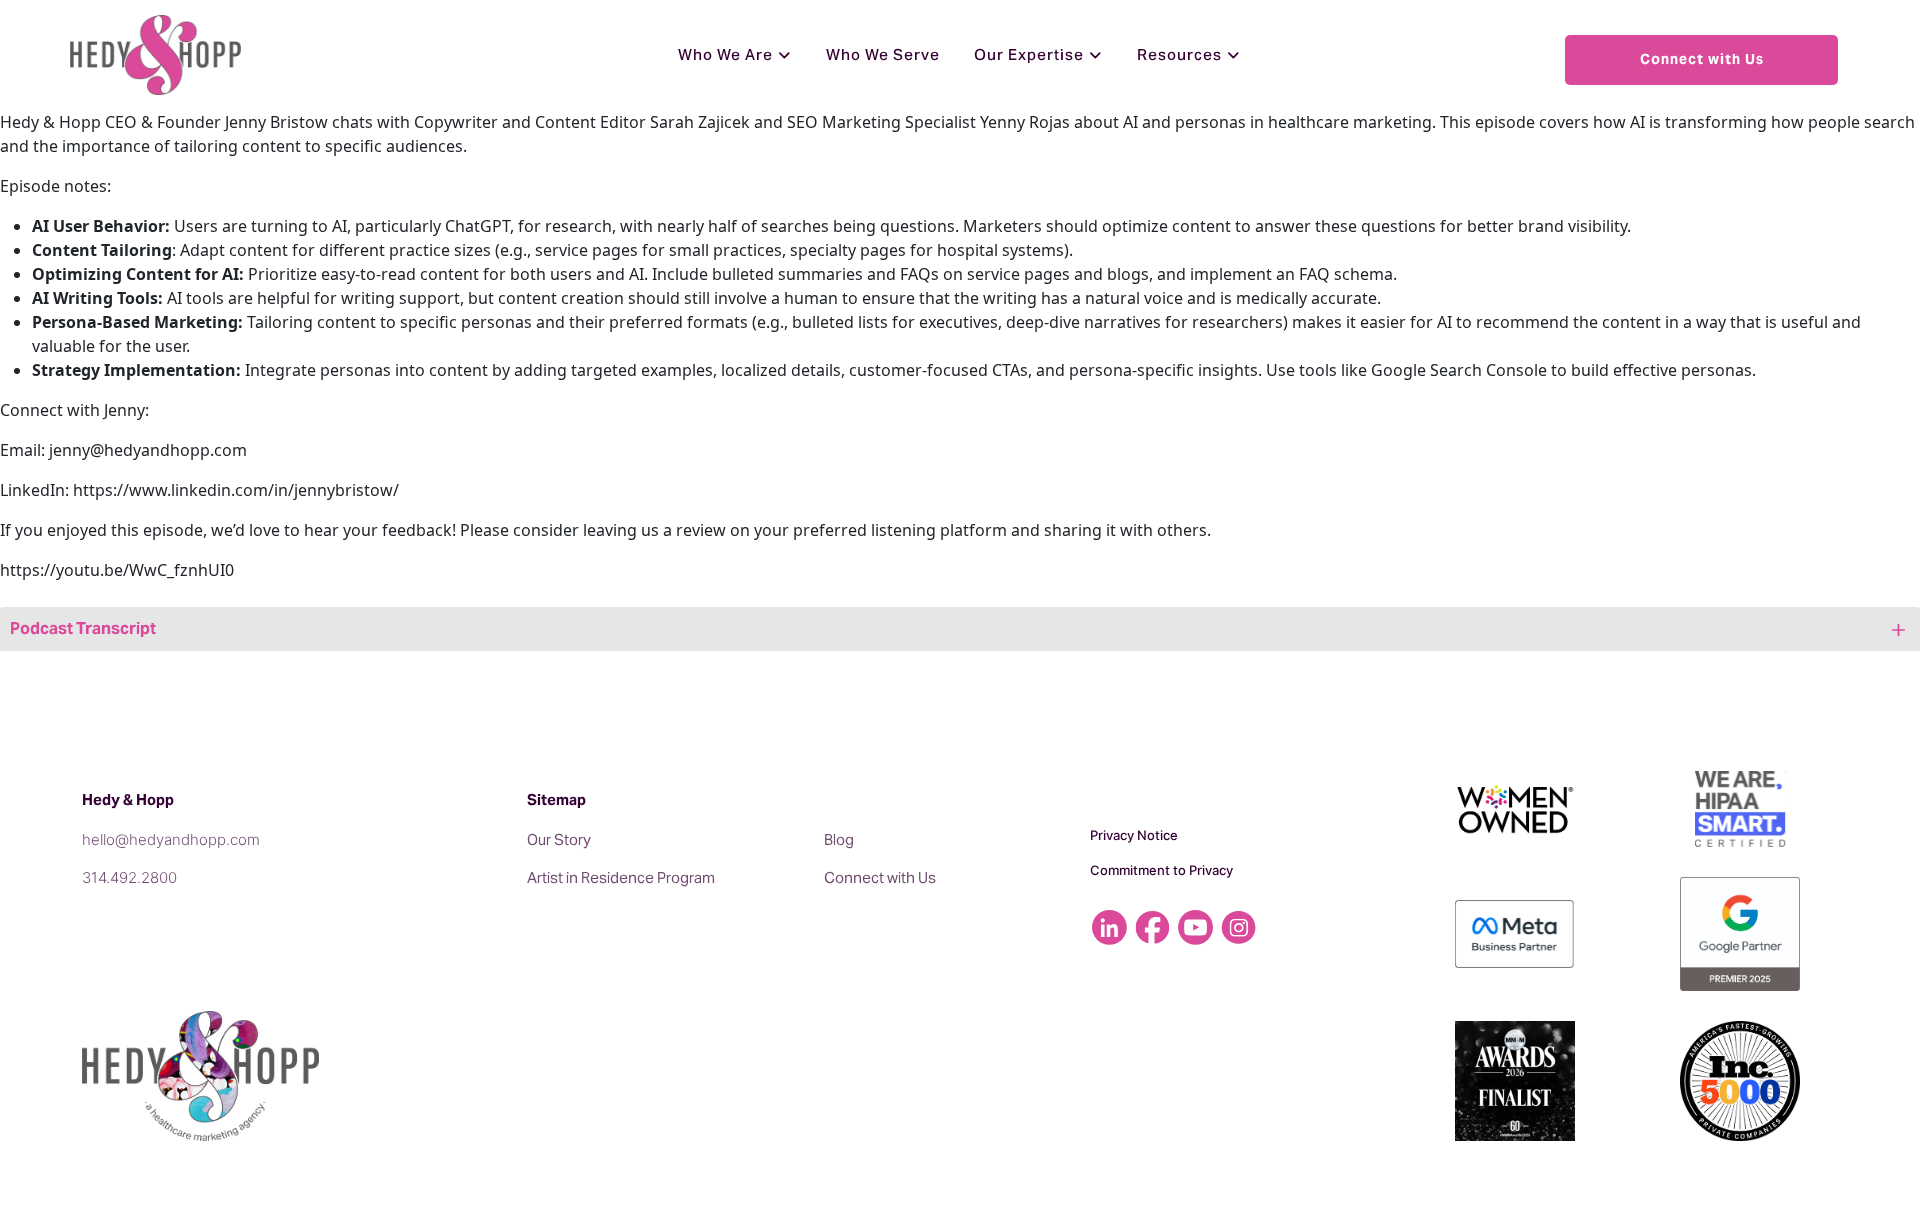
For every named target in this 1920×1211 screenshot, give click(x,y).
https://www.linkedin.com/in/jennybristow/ (236, 490)
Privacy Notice (1134, 835)
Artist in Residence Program (621, 877)
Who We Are (725, 54)
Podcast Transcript (83, 628)
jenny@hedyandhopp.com (148, 450)
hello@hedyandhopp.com (171, 839)
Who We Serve (883, 54)
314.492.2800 (129, 877)
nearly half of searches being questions (806, 226)
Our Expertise (1029, 54)
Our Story (559, 839)
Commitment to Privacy (1161, 870)
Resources (1179, 54)
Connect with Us (1702, 59)
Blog (839, 839)
